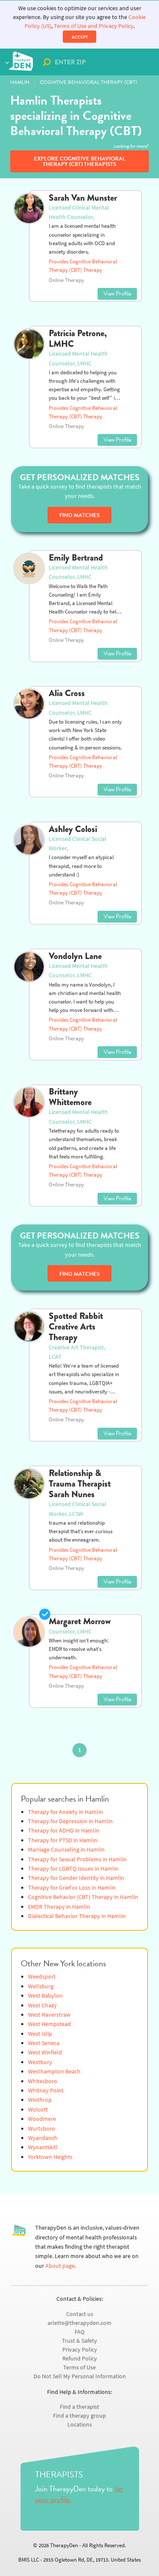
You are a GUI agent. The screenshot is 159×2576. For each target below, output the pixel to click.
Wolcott (38, 2110)
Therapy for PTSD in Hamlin (63, 1840)
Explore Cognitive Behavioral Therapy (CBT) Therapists (80, 162)
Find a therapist (79, 2407)
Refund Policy (80, 2359)
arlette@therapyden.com (79, 2323)
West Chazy (42, 2005)
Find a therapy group (79, 2416)
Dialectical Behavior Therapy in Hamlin (77, 1916)
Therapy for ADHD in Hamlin (64, 1831)
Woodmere (42, 2119)
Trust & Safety (79, 2341)
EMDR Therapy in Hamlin (59, 1907)
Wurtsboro (42, 2129)
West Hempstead (49, 2024)
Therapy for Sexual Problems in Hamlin (77, 1859)
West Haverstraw (49, 2015)
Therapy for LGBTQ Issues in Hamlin (73, 1869)
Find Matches (79, 515)
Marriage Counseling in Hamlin (66, 1850)
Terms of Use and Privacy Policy (94, 26)
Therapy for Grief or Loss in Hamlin (72, 1888)
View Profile (117, 294)
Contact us (80, 2314)
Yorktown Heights (50, 2157)
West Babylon (45, 1996)
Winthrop (40, 2100)
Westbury (40, 2062)
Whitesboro (43, 2081)
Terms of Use (79, 2367)
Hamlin (20, 82)
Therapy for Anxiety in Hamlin (66, 1812)
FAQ (79, 2332)
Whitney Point (46, 2091)
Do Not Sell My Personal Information (80, 2376)
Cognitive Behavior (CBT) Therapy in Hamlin (83, 1897)
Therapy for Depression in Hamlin (70, 1821)
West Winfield (45, 2052)
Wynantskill (43, 2147)
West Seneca (44, 2043)
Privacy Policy (80, 2350)
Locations (80, 2425)
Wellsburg (41, 1986)
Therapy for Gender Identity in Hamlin (76, 1878)
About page (60, 2266)
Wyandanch (43, 2138)
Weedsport (42, 1977)
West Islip (40, 2034)
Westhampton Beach (54, 2072)
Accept (80, 37)
